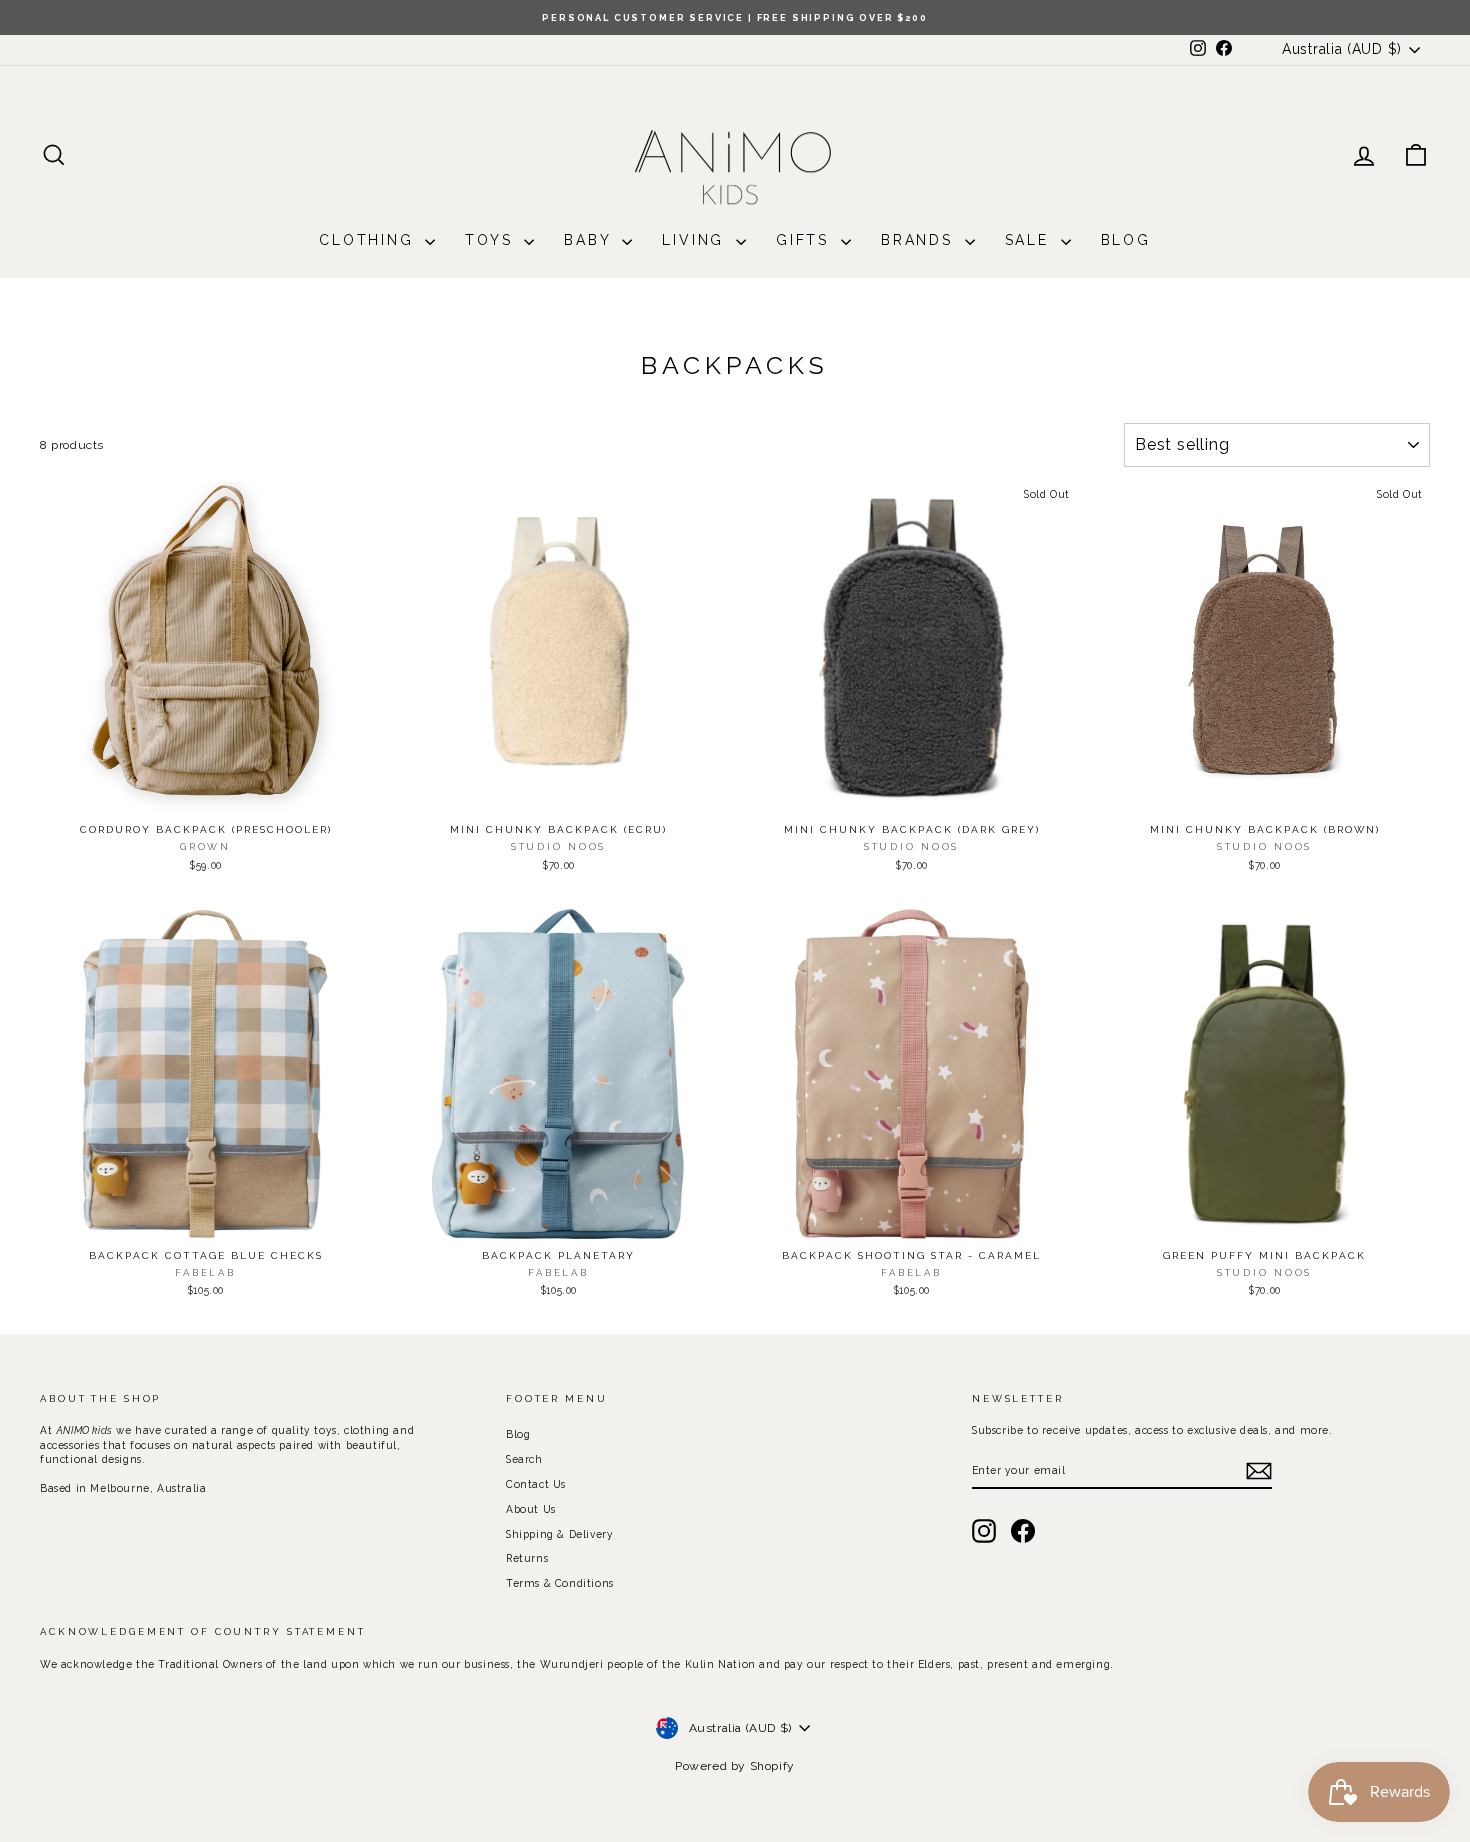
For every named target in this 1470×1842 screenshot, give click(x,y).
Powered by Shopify (735, 1766)
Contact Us (536, 1484)
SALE (1030, 240)
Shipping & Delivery (559, 1534)
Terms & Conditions (560, 1583)
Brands (920, 240)
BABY (590, 240)
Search (524, 1459)
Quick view (205, 793)
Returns (527, 1558)
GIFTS (806, 240)
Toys (492, 240)
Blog (1126, 240)
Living (696, 240)
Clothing (369, 240)
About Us (531, 1509)
